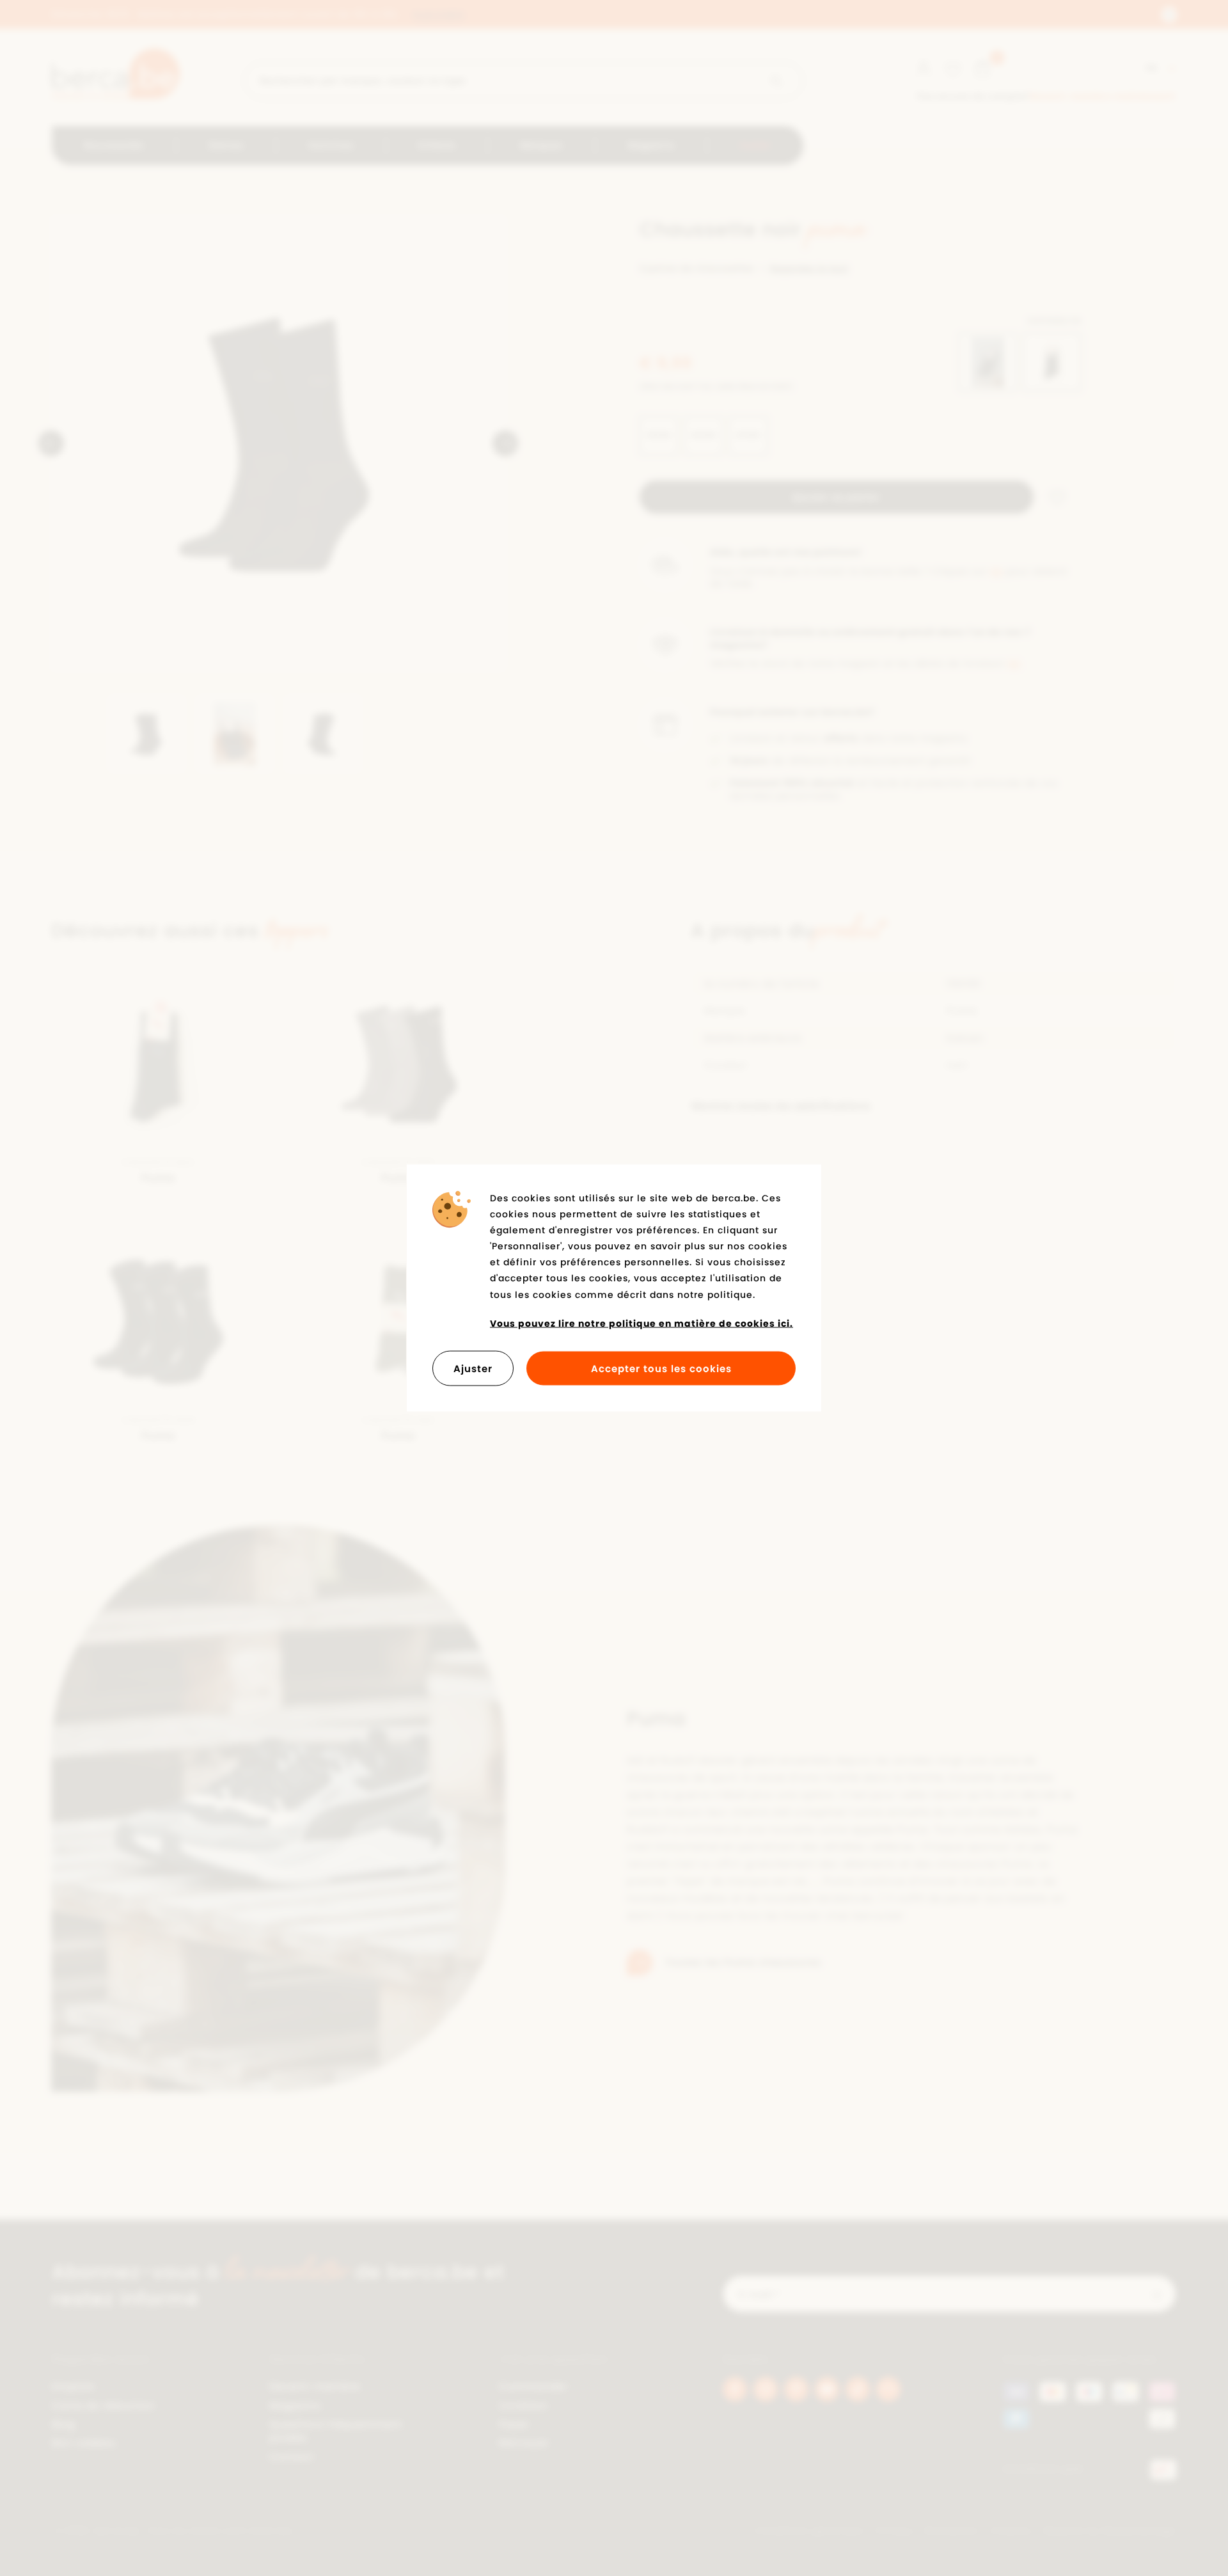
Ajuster (473, 1369)
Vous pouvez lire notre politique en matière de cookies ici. (642, 1323)
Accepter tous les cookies (661, 1369)
